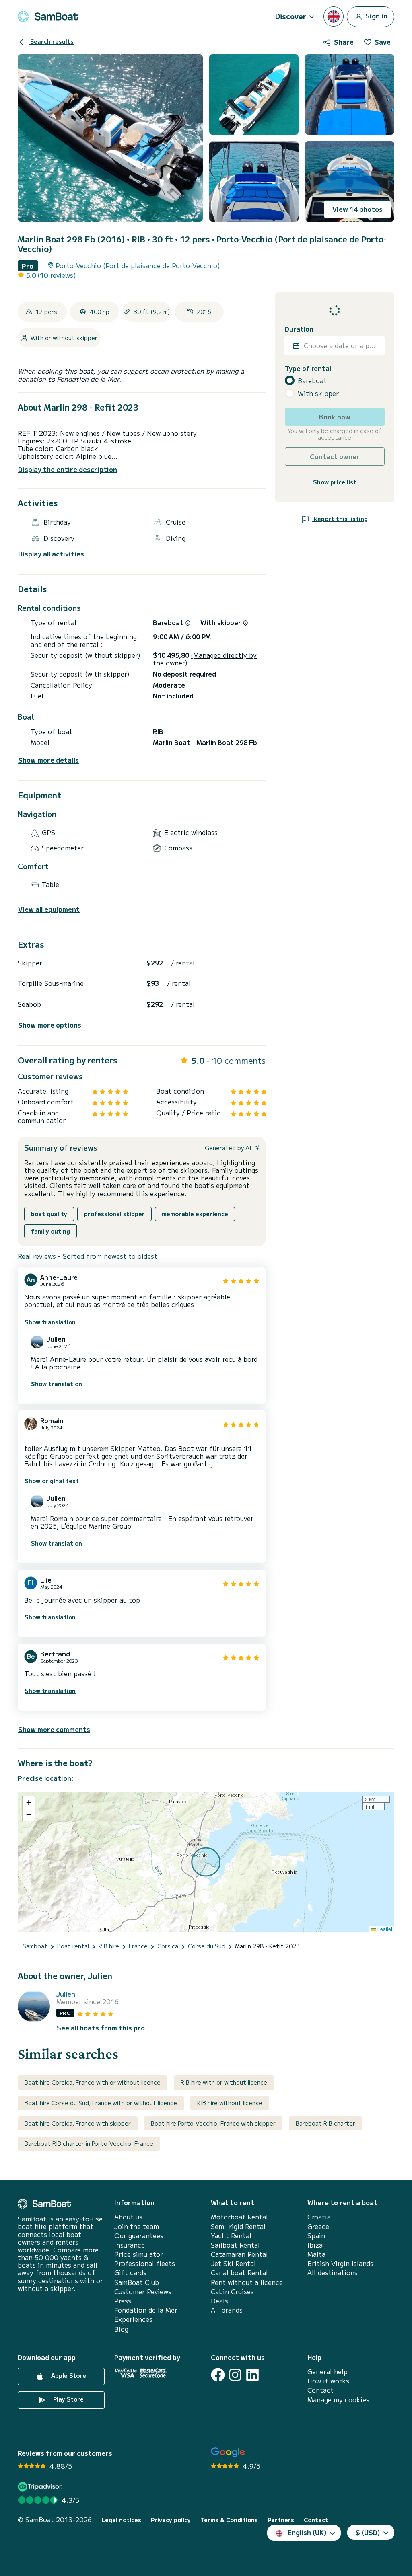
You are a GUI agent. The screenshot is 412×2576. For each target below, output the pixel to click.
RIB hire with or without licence (224, 2082)
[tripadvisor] (41, 2487)
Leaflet (384, 1929)
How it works (328, 2381)
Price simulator (139, 2254)
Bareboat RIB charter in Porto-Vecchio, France (89, 2143)
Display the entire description (68, 469)
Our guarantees (139, 2236)
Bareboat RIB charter (325, 2123)
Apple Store (68, 2375)
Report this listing (340, 519)
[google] (228, 2452)
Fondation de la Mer (146, 2310)
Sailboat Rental (235, 2245)
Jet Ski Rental (233, 2263)
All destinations (333, 2273)
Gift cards (130, 2273)
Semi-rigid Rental (238, 2226)
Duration (299, 329)
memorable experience (195, 1214)
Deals (219, 2301)
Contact (320, 2390)
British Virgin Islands (340, 2263)
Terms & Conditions (229, 2520)
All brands (227, 2310)
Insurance (130, 2245)
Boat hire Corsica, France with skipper (78, 2123)
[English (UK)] (334, 16)
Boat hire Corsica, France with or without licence (93, 2082)
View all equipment (49, 909)
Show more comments (54, 1729)
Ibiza (315, 2245)
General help (328, 2372)
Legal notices (121, 2520)
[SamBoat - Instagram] (235, 2375)
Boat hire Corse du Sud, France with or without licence (101, 2103)
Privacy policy (171, 2520)
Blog (121, 2329)
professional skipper (114, 1214)
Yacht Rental (231, 2236)
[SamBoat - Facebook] (218, 2375)
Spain (316, 2236)
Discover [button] (291, 16)
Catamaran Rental (239, 2254)
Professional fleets (145, 2263)
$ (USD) (368, 2532)
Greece (318, 2226)
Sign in (376, 15)
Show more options (50, 1025)
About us (128, 2217)
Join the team (137, 2226)
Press (123, 2301)
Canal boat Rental (239, 2273)
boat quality (49, 1214)
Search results (51, 41)
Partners (281, 2520)
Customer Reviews (143, 2292)
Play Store (68, 2399)
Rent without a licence (247, 2282)
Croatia (319, 2217)
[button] (29, 1802)
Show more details (48, 760)
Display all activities (51, 554)
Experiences (133, 2319)
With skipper (318, 393)
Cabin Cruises (232, 2292)
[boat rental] (48, 16)
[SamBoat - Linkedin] (252, 2375)
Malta (316, 2254)
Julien (66, 1994)
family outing (50, 1231)
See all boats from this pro (101, 2028)
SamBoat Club (137, 2282)
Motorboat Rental (239, 2217)
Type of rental (308, 368)
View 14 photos (357, 209)
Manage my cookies (338, 2400)
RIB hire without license (230, 2103)
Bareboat (312, 381)
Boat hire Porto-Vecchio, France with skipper (213, 2123)
